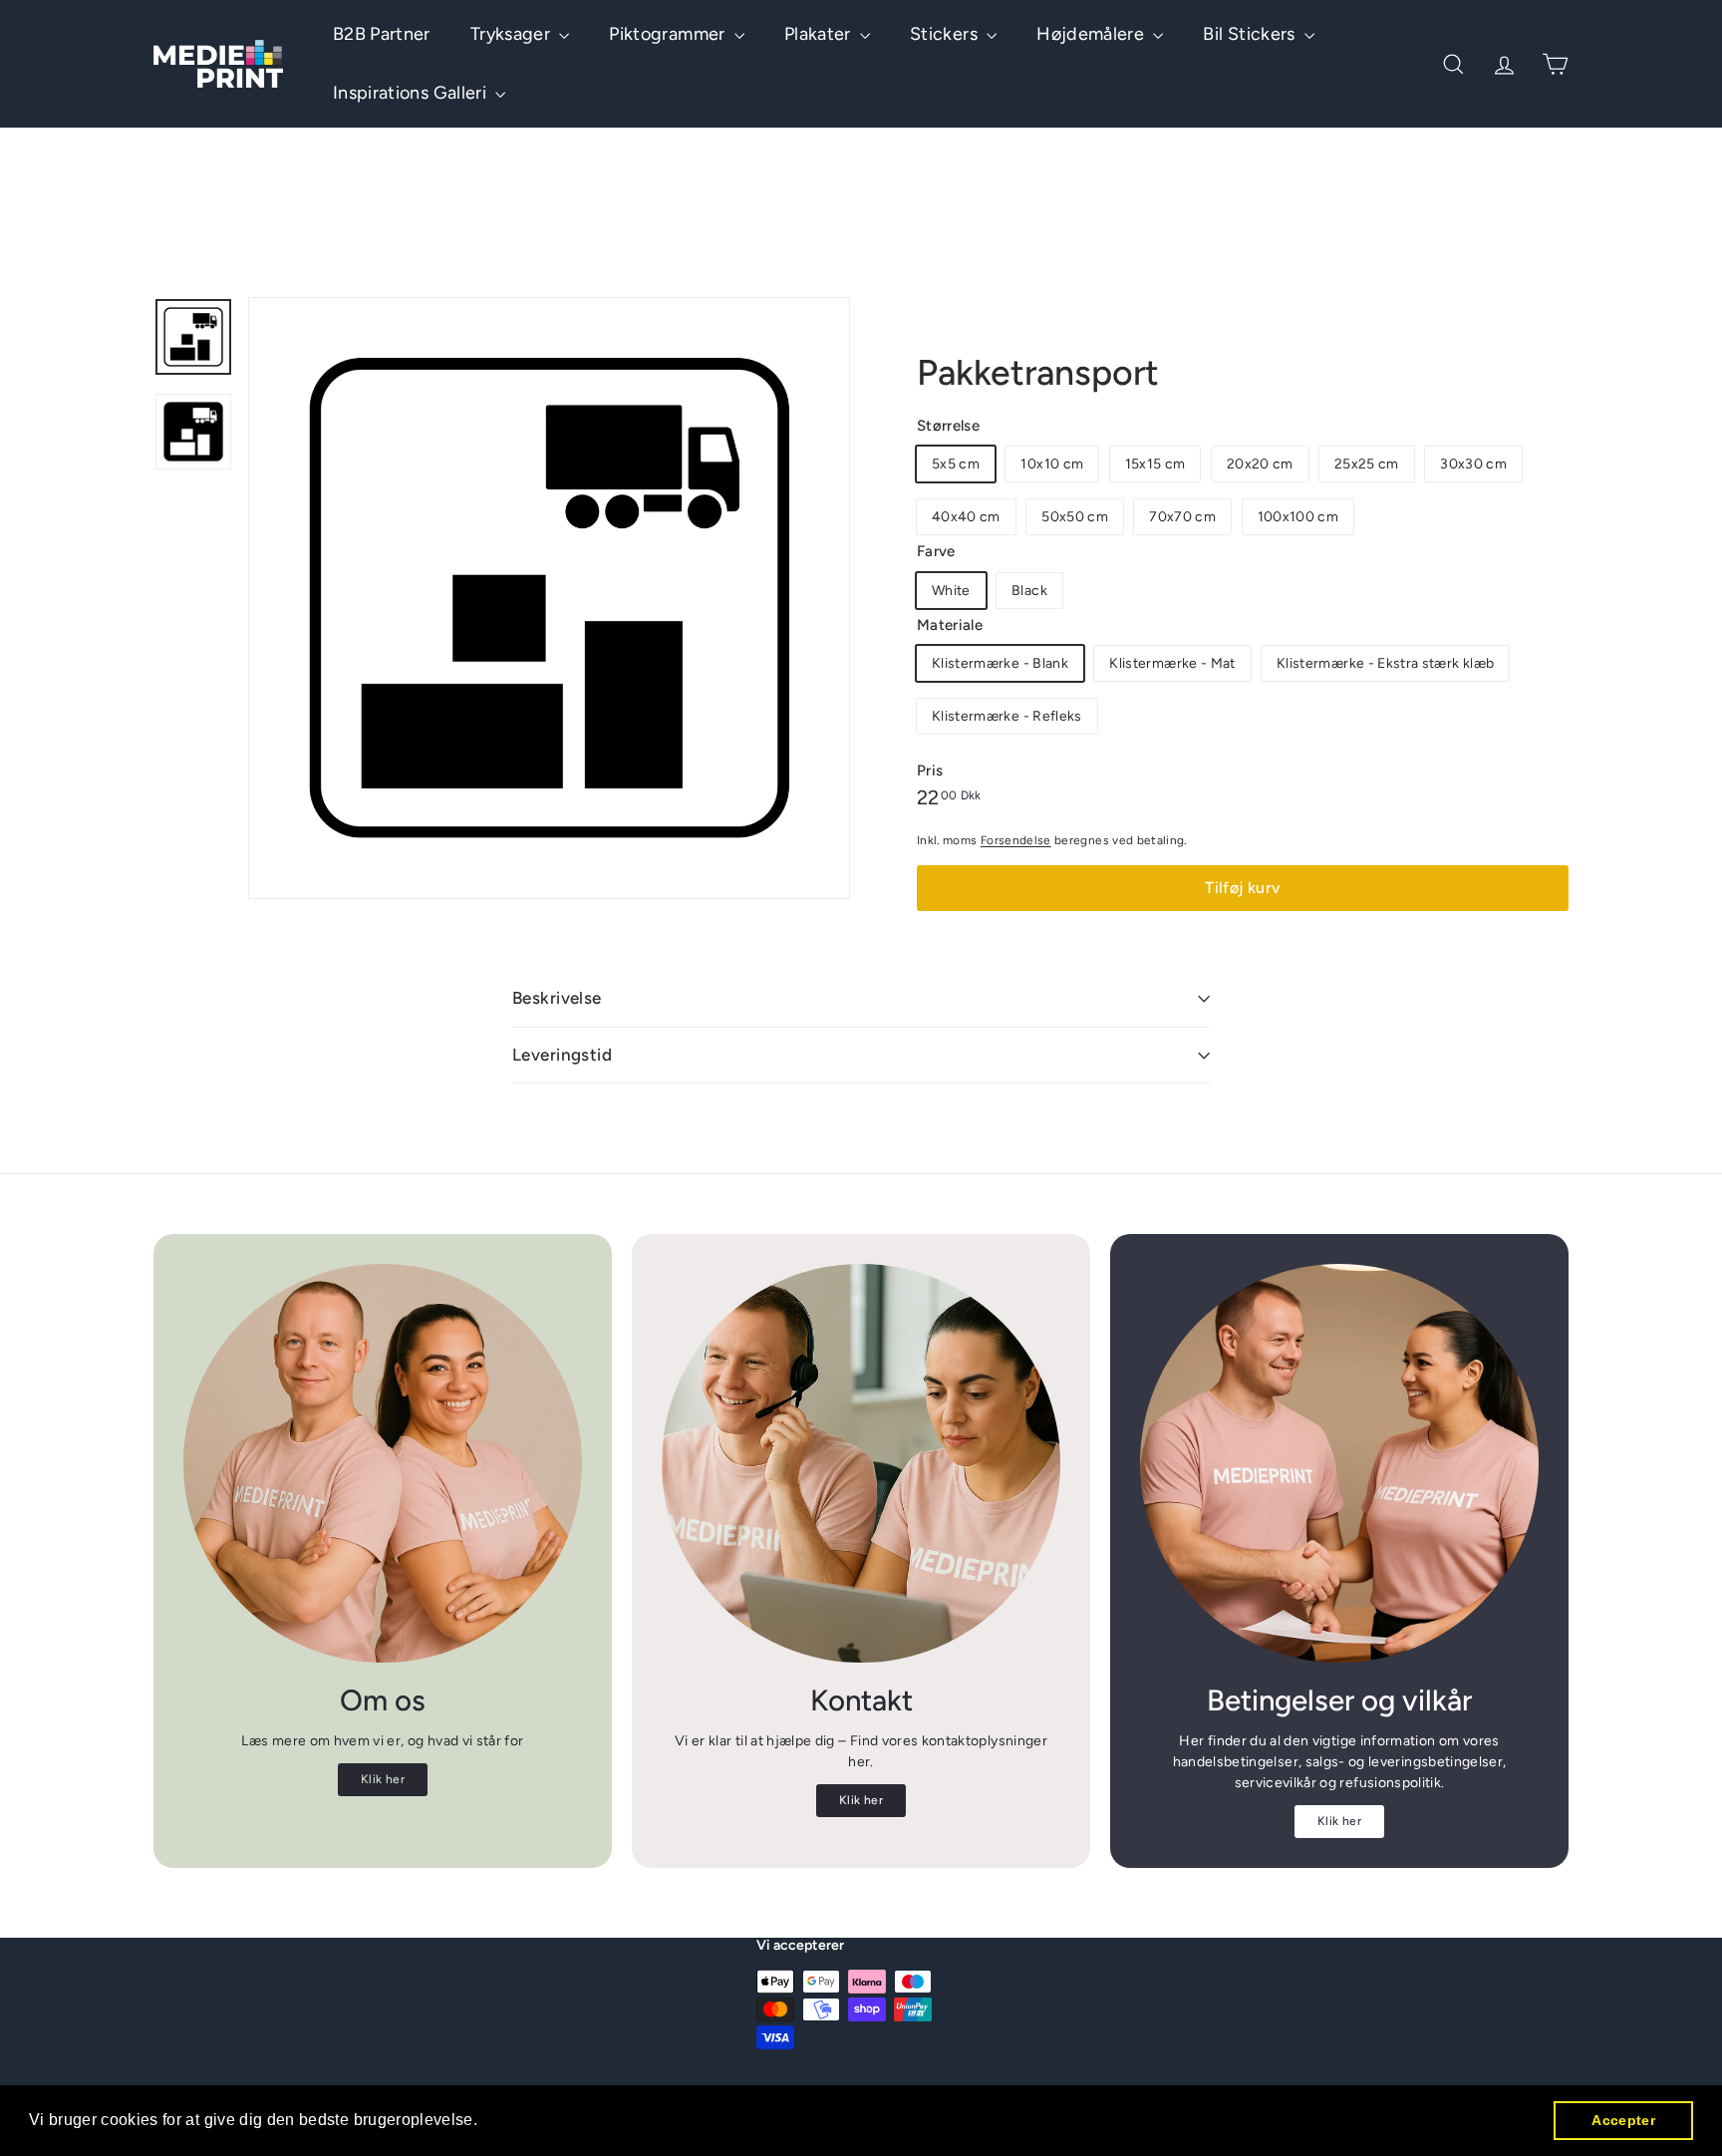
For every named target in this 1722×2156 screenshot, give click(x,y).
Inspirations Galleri (412, 93)
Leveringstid (562, 1055)
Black (1029, 591)
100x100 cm (1298, 517)
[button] (485, 2122)
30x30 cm (1473, 464)
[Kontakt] (861, 1463)
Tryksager (513, 34)
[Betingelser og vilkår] (1339, 1463)
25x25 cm (1367, 464)
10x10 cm (1052, 464)
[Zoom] (549, 598)
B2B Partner (382, 34)
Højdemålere (1092, 34)
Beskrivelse (557, 998)
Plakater (820, 34)
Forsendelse (1016, 840)
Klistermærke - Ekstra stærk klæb (1385, 663)
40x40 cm (966, 517)
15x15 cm (1155, 464)
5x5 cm (956, 464)
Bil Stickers (1251, 34)
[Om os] (383, 1463)
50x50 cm (1075, 517)
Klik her (383, 1779)
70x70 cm (1182, 517)
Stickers (946, 34)
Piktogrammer (669, 34)
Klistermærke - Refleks (1007, 716)
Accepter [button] (1623, 2120)
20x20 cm (1260, 464)
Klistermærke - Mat (1172, 663)
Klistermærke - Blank (1000, 663)
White (951, 591)
